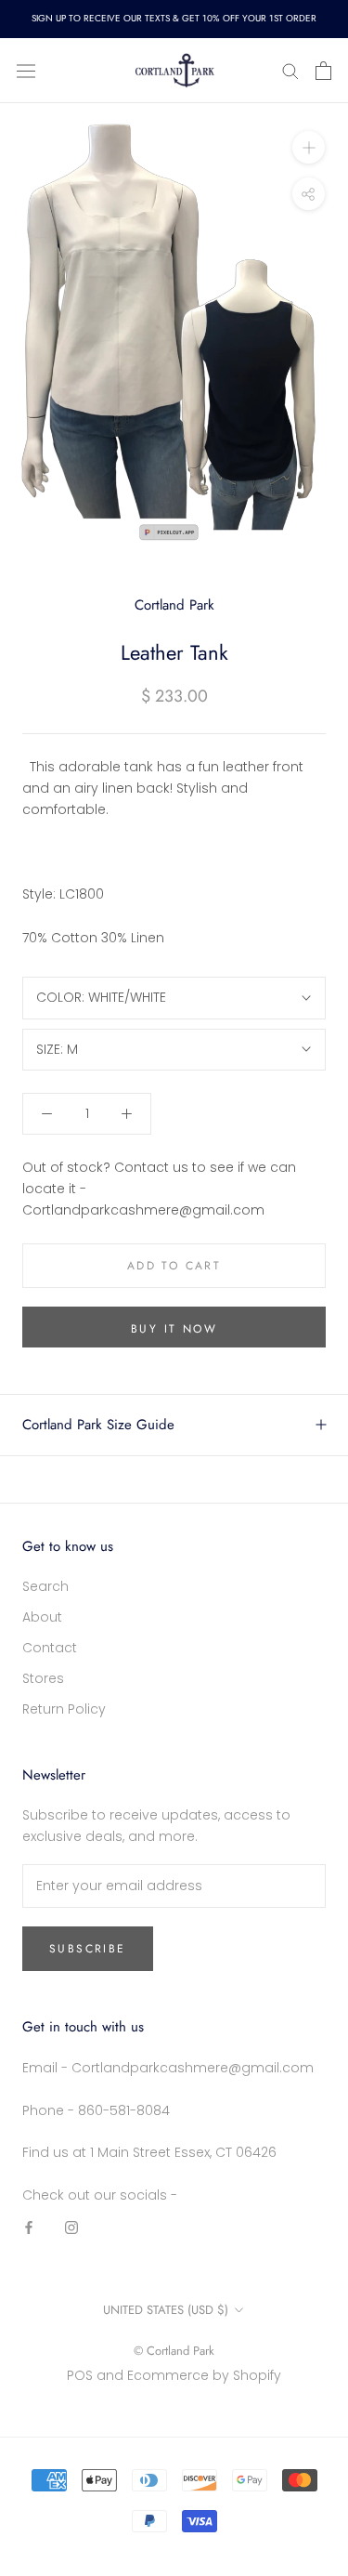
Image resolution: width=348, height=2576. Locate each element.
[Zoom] (309, 147)
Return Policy (64, 1709)
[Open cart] (323, 71)
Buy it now (174, 1329)
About (42, 1617)
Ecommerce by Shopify (204, 2375)
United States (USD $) (166, 2310)
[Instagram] (71, 2227)
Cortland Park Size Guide (98, 1425)
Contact (50, 1648)
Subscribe (88, 1949)
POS (80, 2375)
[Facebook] (29, 2227)
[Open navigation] (26, 71)
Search (45, 1586)
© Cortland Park (174, 2351)
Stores (43, 1678)
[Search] (290, 70)
